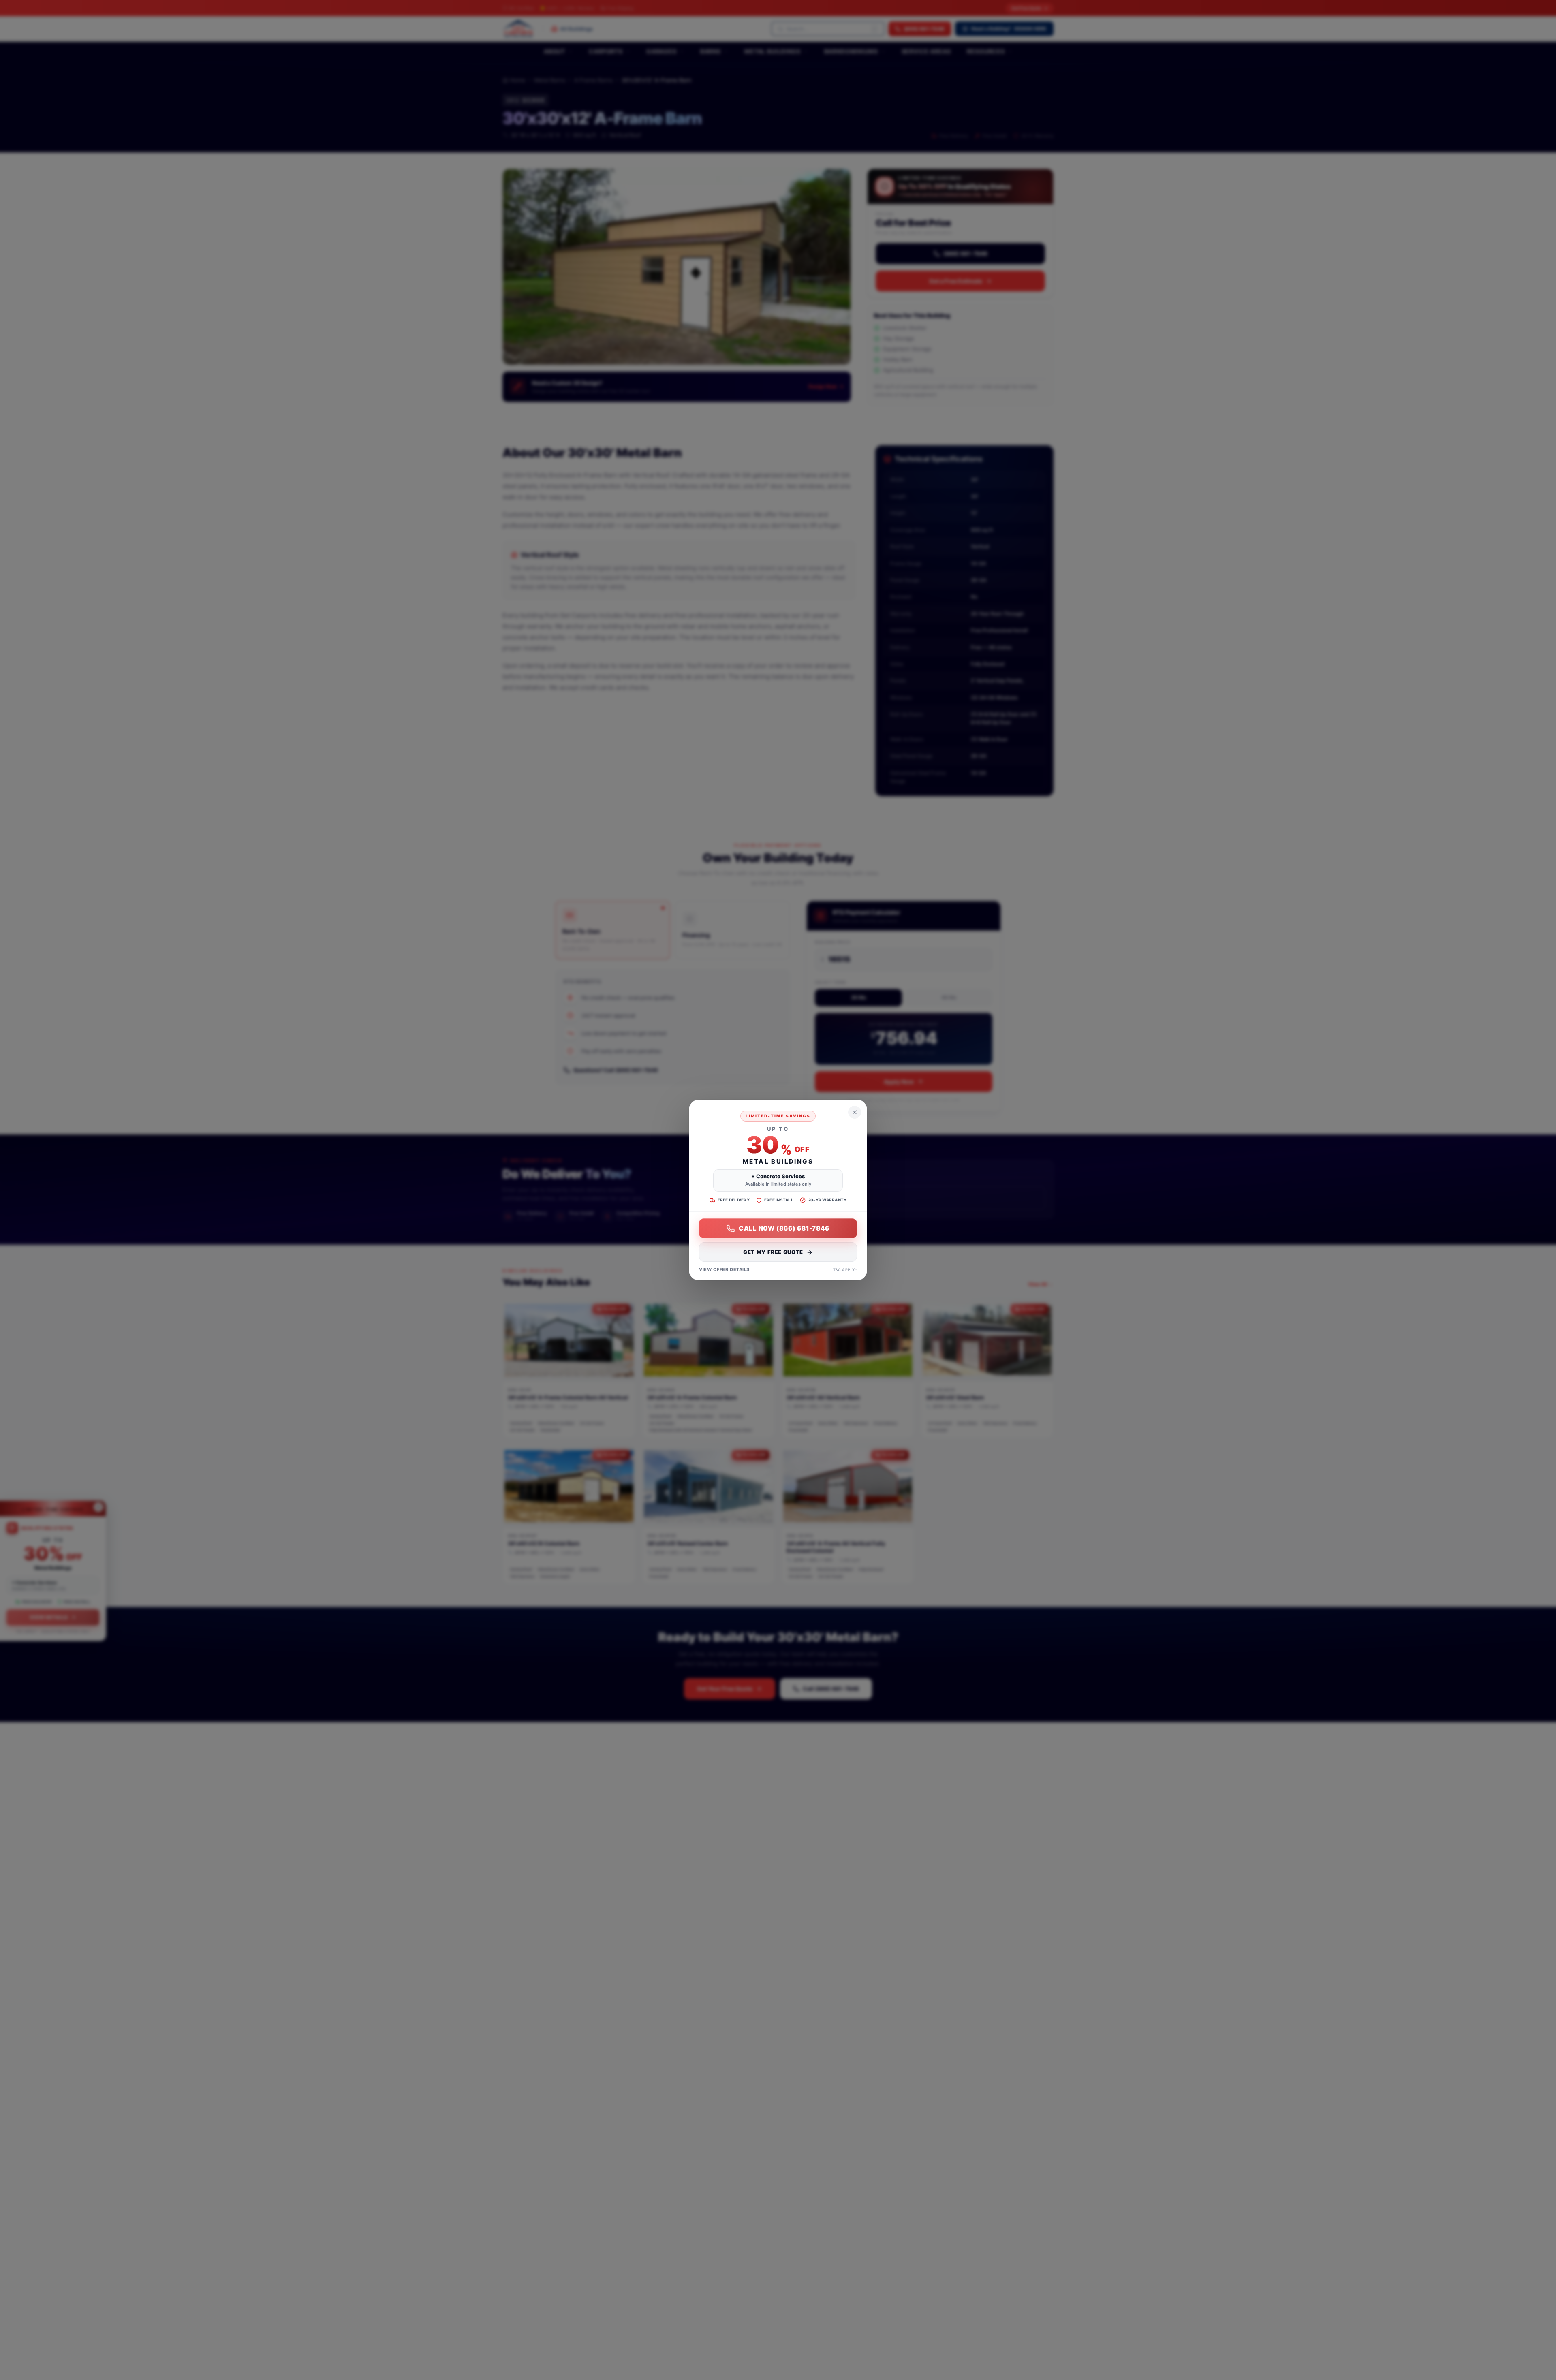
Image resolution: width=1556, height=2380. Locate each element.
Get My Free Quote (773, 1252)
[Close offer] (855, 1112)
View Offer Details (724, 1270)
